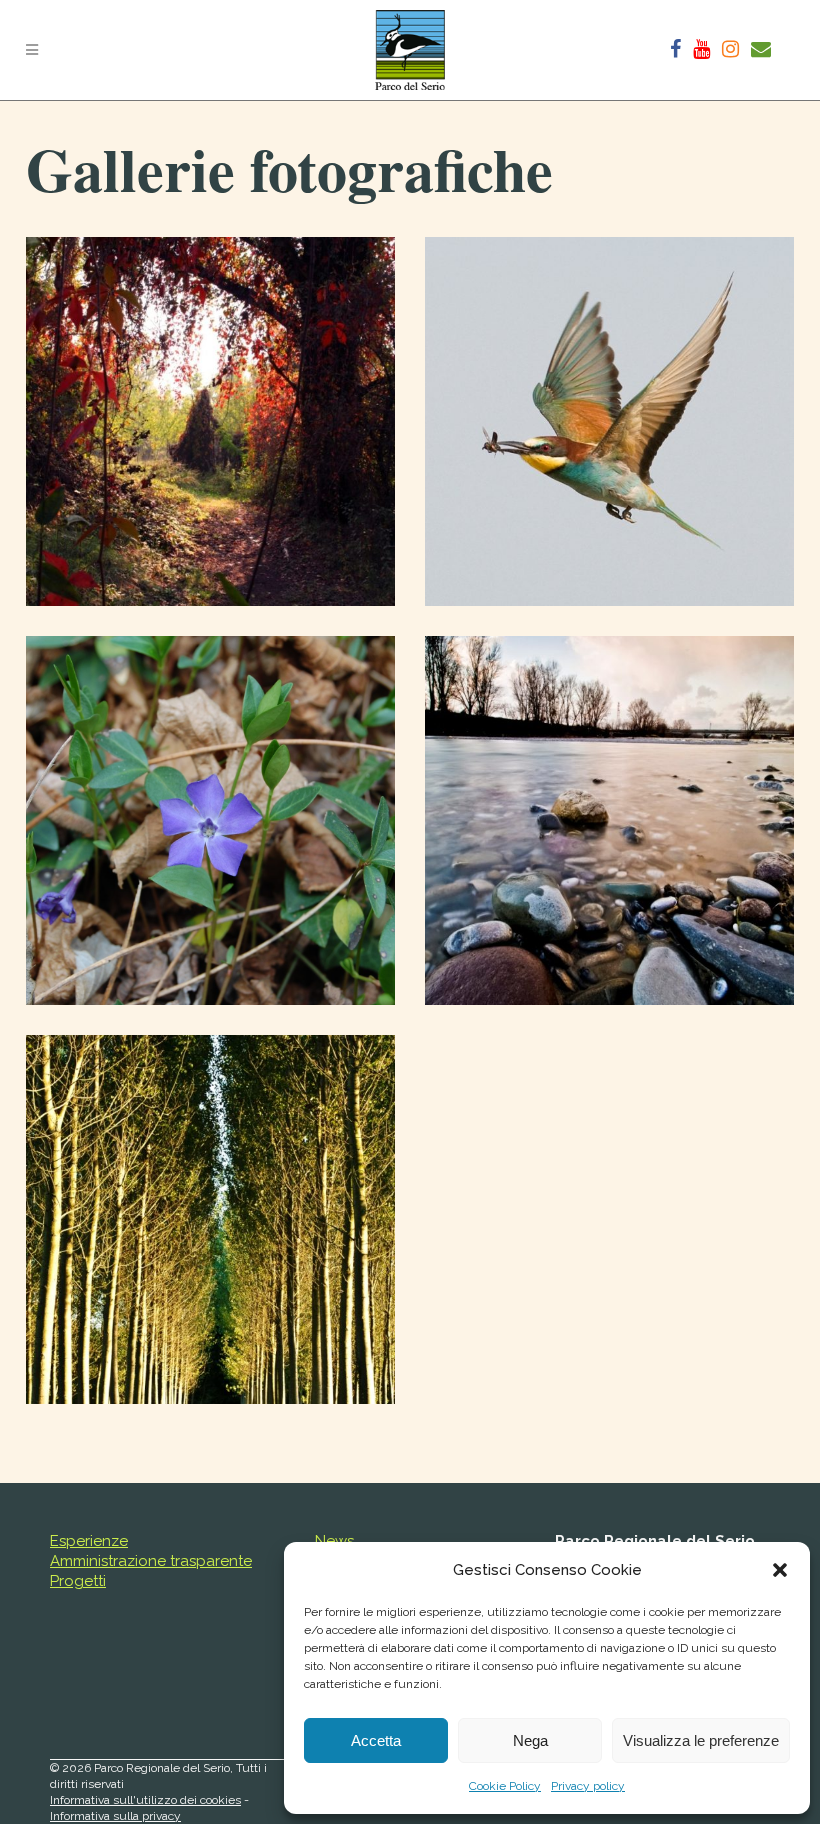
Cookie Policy (505, 1786)
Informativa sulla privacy (115, 1816)
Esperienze (89, 1541)
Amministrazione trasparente (151, 1561)
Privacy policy (588, 1786)
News (334, 1541)
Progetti (78, 1581)
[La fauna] (609, 421)
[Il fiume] (609, 820)
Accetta (376, 1740)
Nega (530, 1740)
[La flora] (210, 820)
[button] (780, 1570)
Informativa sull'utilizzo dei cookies (145, 1800)
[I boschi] (210, 421)
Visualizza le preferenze (701, 1740)
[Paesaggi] (210, 1219)
